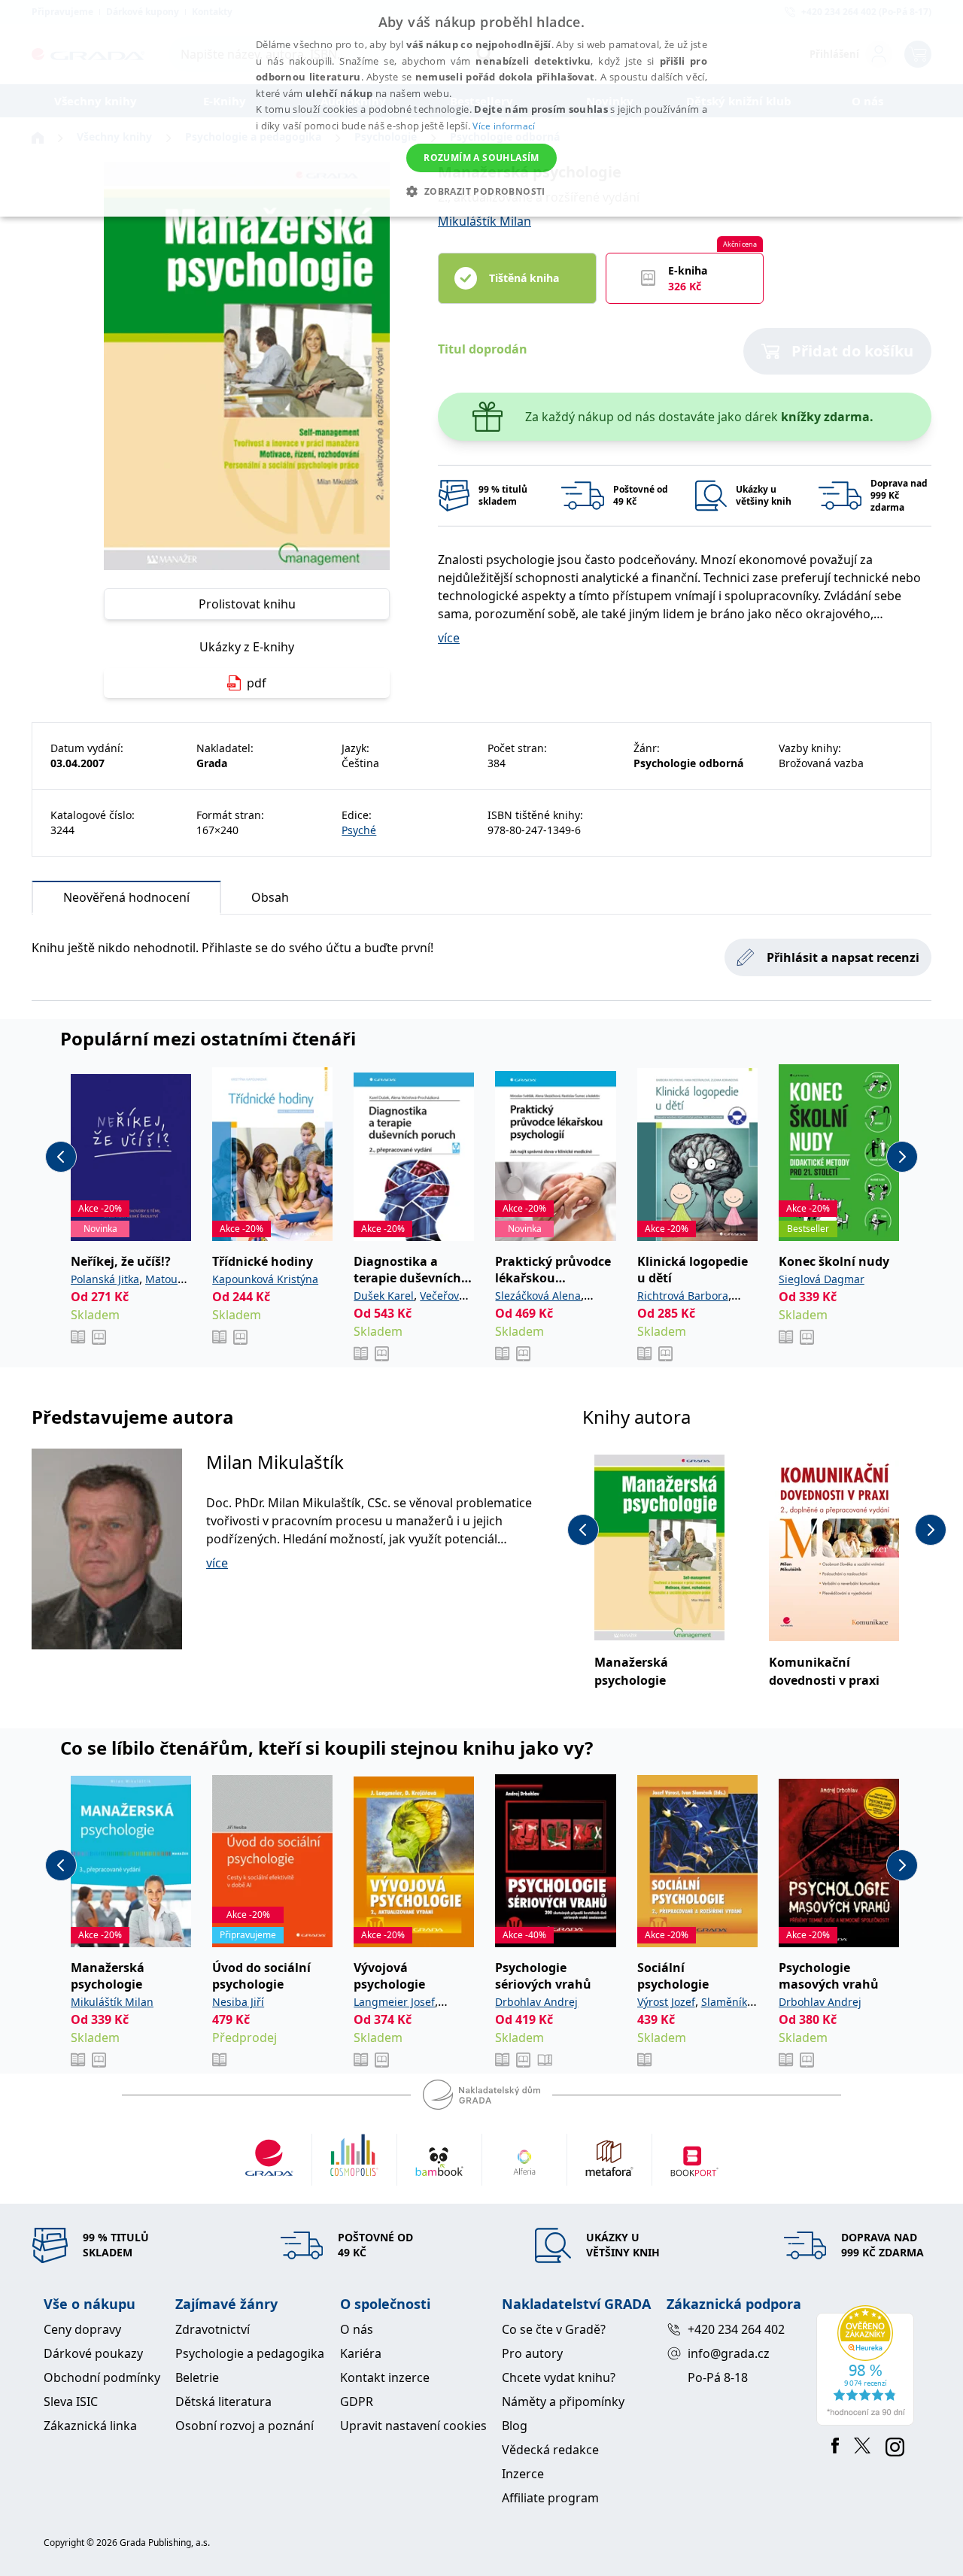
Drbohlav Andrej (536, 2002)
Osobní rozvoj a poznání (245, 2426)
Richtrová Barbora (683, 1296)
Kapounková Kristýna (265, 1279)
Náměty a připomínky (563, 2402)
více (449, 638)
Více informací (504, 126)
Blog (515, 2426)
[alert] (481, 108)
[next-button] (902, 1157)
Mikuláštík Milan (485, 221)
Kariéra (361, 2353)
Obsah (270, 897)
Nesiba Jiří (238, 2002)
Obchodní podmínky (102, 2377)
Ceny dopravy (82, 2329)
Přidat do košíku (852, 351)
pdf (257, 683)
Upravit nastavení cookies (413, 2426)
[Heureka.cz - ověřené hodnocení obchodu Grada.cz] (868, 2365)
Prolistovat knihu (247, 604)
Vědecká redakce (550, 2450)
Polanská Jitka (105, 1279)
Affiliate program (550, 2498)
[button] (481, 191)
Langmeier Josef (394, 2002)
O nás (357, 2329)
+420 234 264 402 (736, 2329)
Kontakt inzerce (385, 2377)
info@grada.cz (729, 2353)
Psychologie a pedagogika (250, 2353)
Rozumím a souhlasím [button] (481, 158)
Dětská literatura (223, 2402)
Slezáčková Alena (538, 1296)
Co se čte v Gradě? (554, 2329)
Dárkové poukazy (93, 2353)
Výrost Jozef (666, 2002)
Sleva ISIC (71, 2402)
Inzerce (523, 2474)
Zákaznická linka (90, 2426)
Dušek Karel (384, 1296)
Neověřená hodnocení (126, 897)
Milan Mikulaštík (275, 1462)
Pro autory (532, 2353)
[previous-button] (61, 1157)
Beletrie (197, 2377)
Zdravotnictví (213, 2329)
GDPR (357, 2402)
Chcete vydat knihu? (559, 2377)
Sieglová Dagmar (822, 1279)
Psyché (359, 830)
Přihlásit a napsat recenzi (843, 957)
